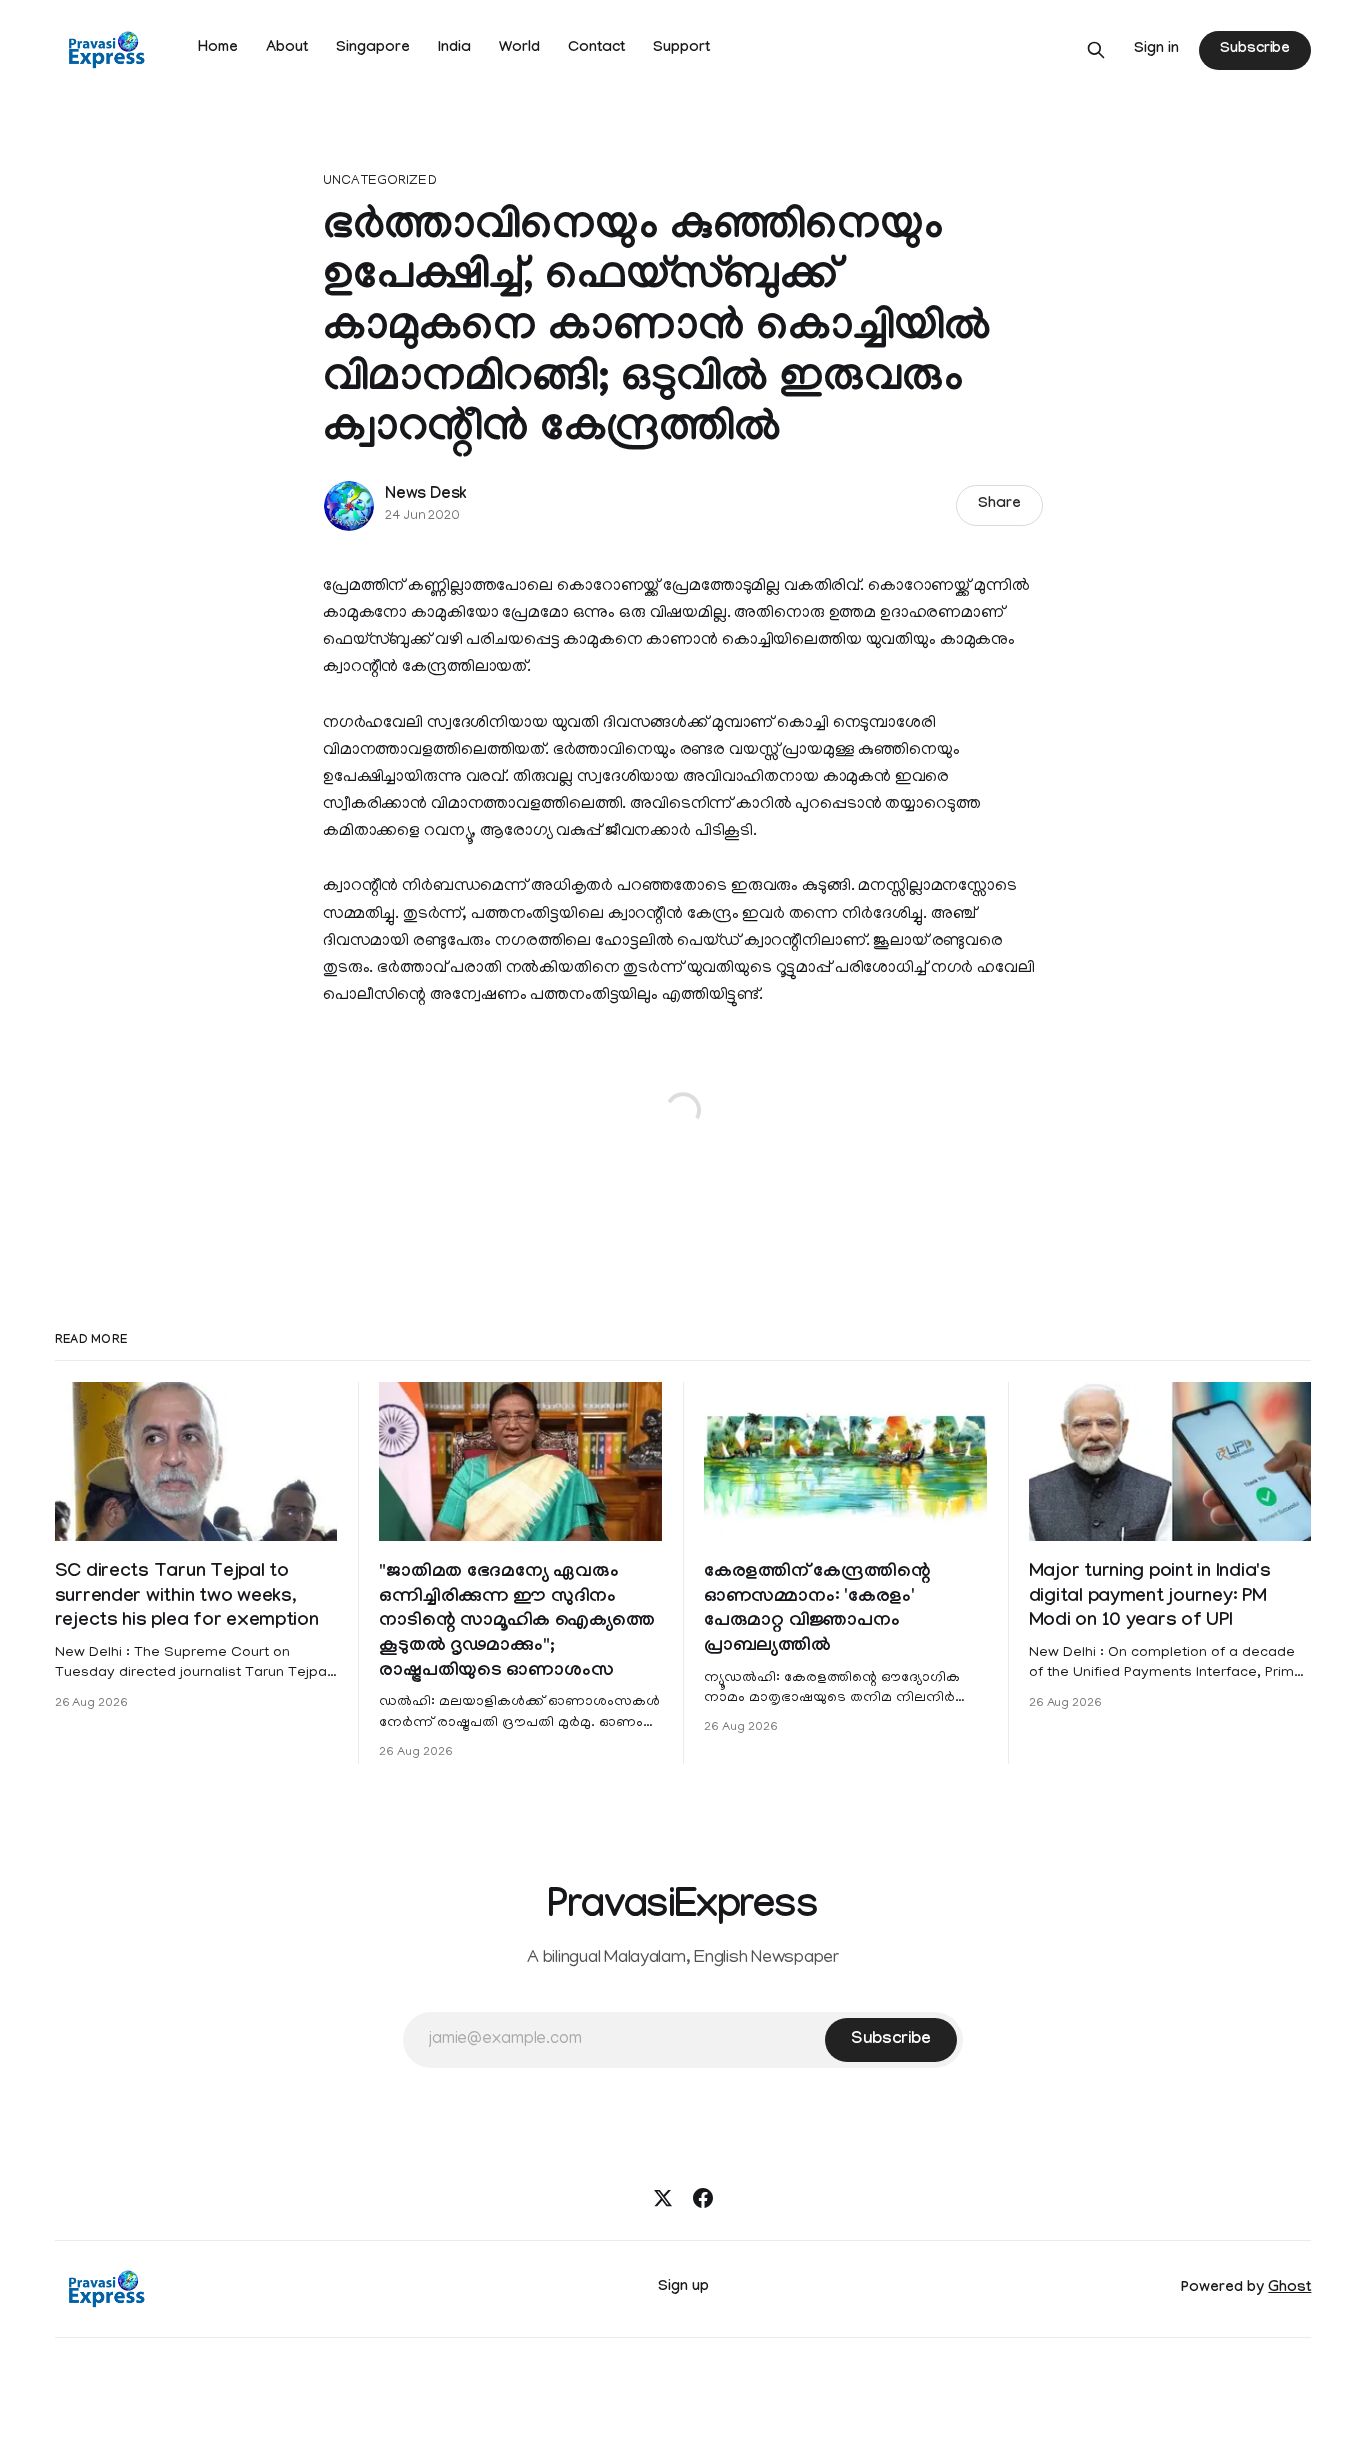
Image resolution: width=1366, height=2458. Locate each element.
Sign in (1156, 50)
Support (681, 49)
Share (999, 505)
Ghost (1289, 2289)
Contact (596, 49)
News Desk (426, 495)
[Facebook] (703, 2198)
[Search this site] (1096, 50)
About (287, 49)
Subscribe (1255, 50)
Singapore (373, 49)
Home (218, 49)
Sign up (683, 2288)
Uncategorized (380, 181)
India (454, 49)
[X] (663, 2198)
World (519, 49)
